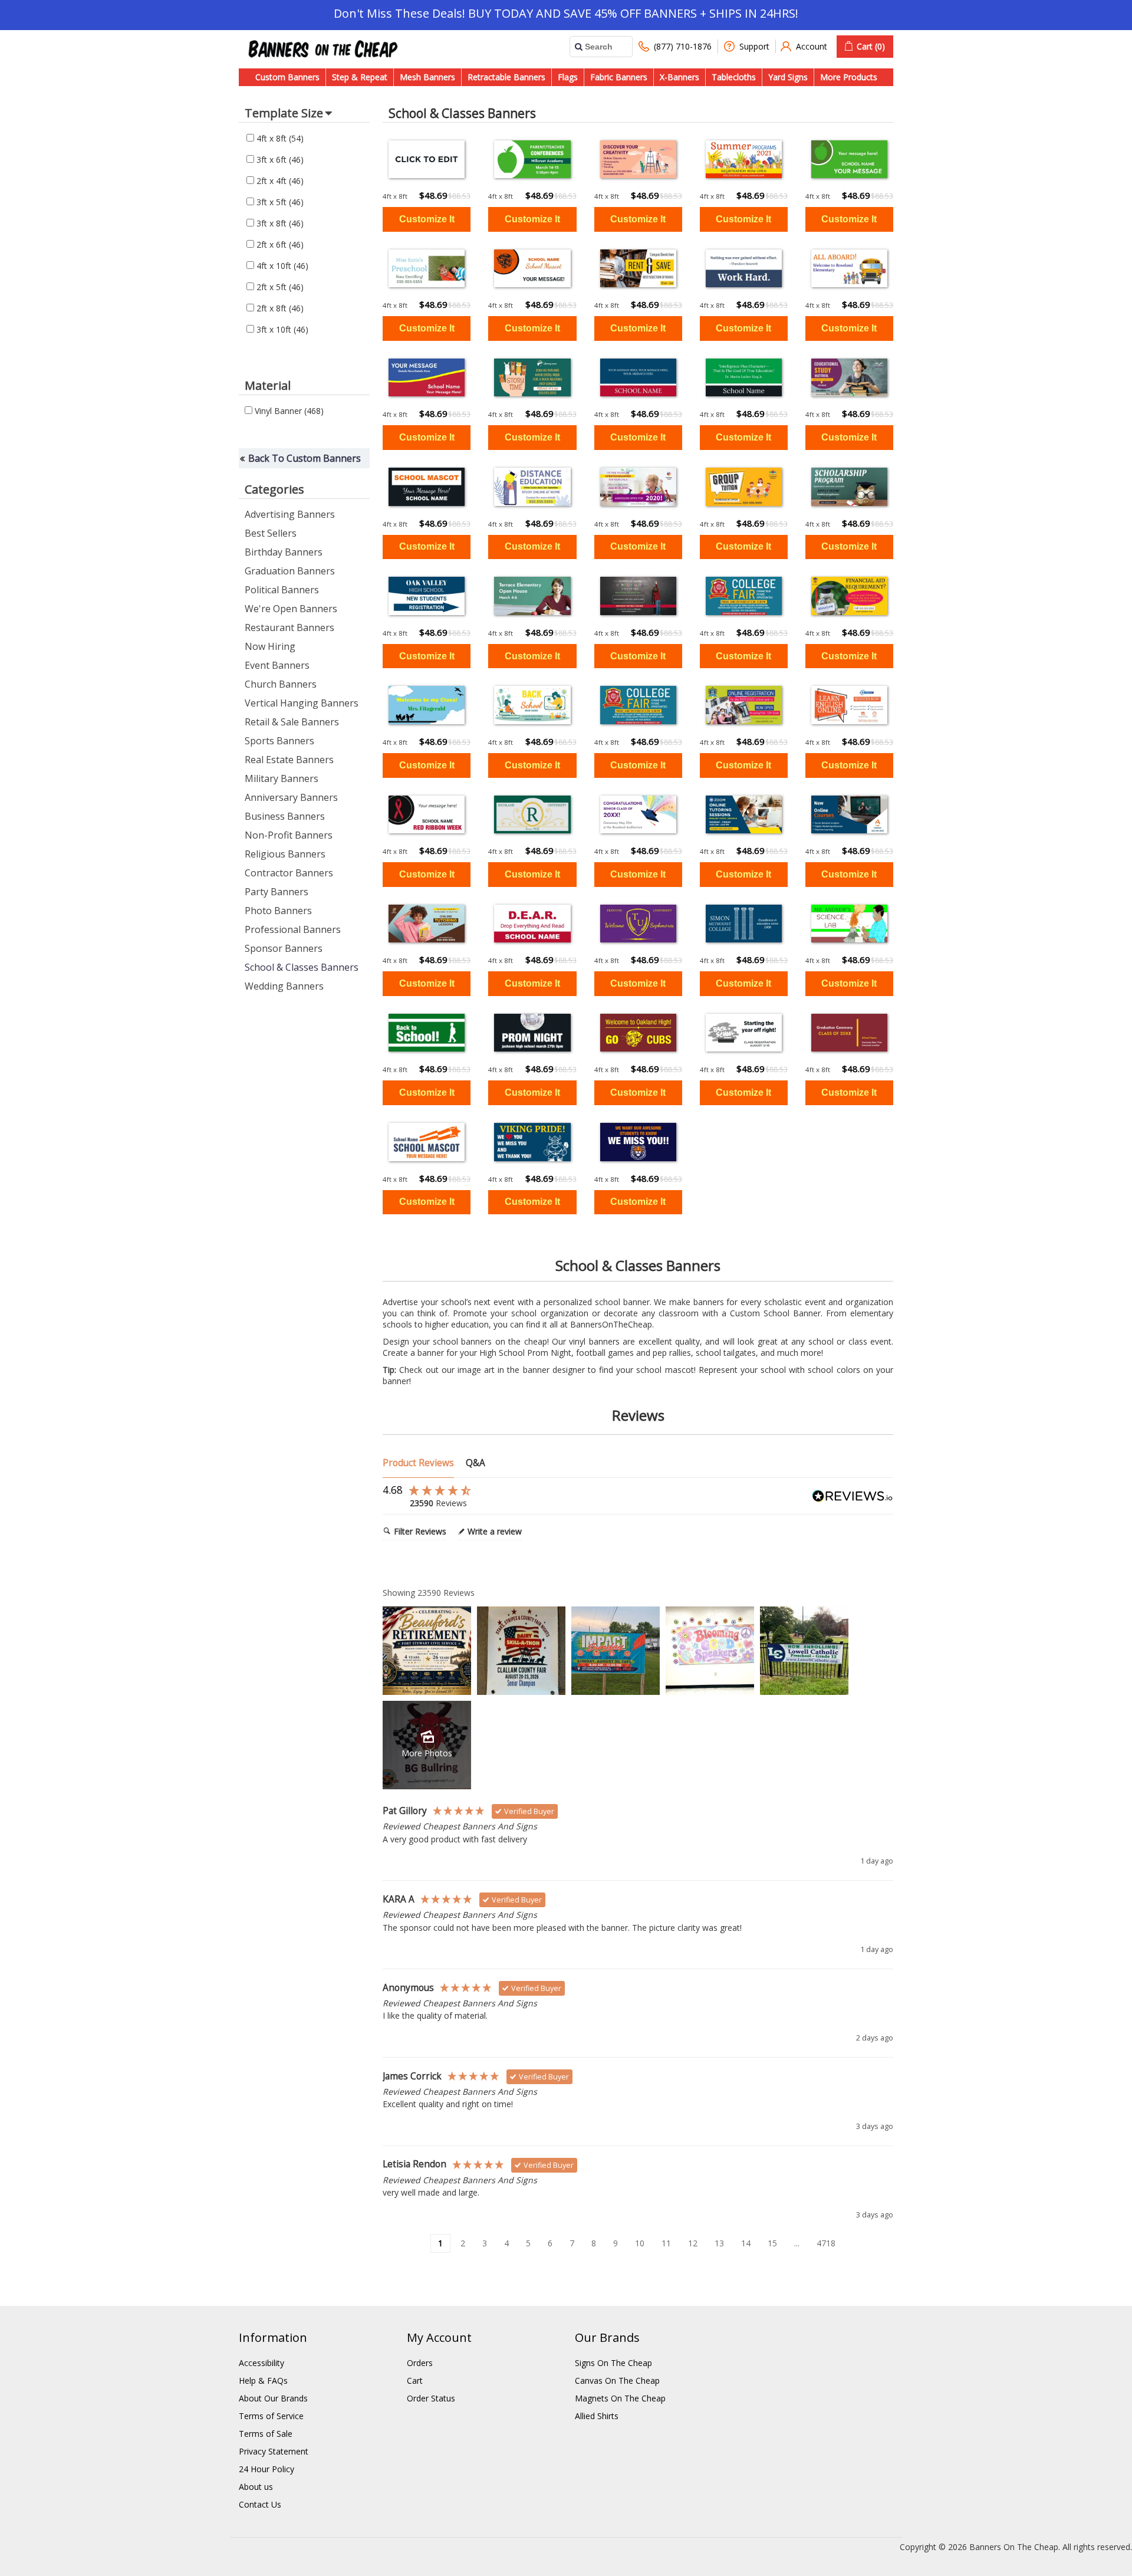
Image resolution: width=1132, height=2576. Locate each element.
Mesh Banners (427, 77)
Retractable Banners (506, 77)
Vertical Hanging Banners (302, 703)
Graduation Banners (290, 571)
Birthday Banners (284, 552)
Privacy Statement (274, 2451)
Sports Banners (279, 741)
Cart (415, 2380)
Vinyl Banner (288, 411)
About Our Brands (273, 2398)
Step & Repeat (360, 77)
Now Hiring (270, 646)
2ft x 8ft (279, 308)
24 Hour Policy (266, 2469)
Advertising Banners (290, 514)
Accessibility (261, 2363)
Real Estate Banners (289, 760)
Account (812, 46)
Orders (420, 2363)
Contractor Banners (289, 873)
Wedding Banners (284, 986)
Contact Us (260, 2504)
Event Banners (277, 665)
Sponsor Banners (284, 948)
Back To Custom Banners (305, 458)
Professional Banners (293, 929)
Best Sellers (271, 533)
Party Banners (277, 892)
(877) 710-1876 (683, 46)
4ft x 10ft (281, 266)
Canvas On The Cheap (617, 2380)
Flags (568, 77)
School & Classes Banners (302, 967)
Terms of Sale (266, 2434)
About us (256, 2487)
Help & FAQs (263, 2380)
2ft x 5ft (279, 287)
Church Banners (281, 684)
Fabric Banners (619, 77)
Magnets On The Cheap (620, 2398)
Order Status (431, 2398)
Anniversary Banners (291, 797)
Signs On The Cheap (613, 2363)
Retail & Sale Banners (292, 722)
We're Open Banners (291, 609)
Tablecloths (734, 77)
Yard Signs (788, 77)
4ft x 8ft (279, 138)
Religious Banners (285, 854)
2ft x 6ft (279, 244)
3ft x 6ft (279, 160)
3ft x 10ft (281, 329)
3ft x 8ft (279, 223)
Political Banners (282, 590)
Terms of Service (271, 2416)
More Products (849, 77)
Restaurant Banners (289, 627)
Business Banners (285, 816)
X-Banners (679, 77)
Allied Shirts (597, 2416)
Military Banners (282, 778)
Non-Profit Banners (289, 835)
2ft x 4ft (279, 181)
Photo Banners (278, 911)
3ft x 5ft (279, 202)
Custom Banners (287, 77)
